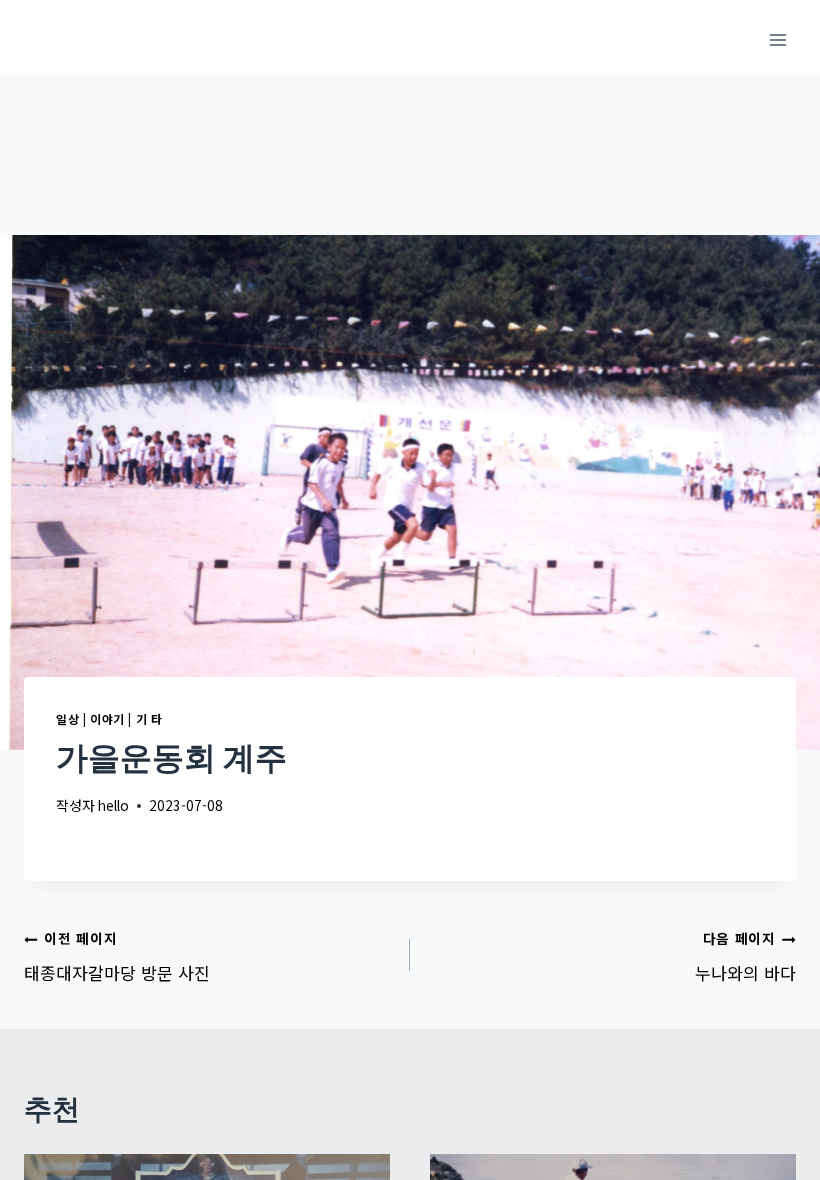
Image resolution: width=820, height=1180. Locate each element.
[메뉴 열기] (777, 39)
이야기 (107, 718)
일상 (67, 718)
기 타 (149, 718)
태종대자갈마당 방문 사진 (117, 956)
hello (113, 805)
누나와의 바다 (745, 956)
